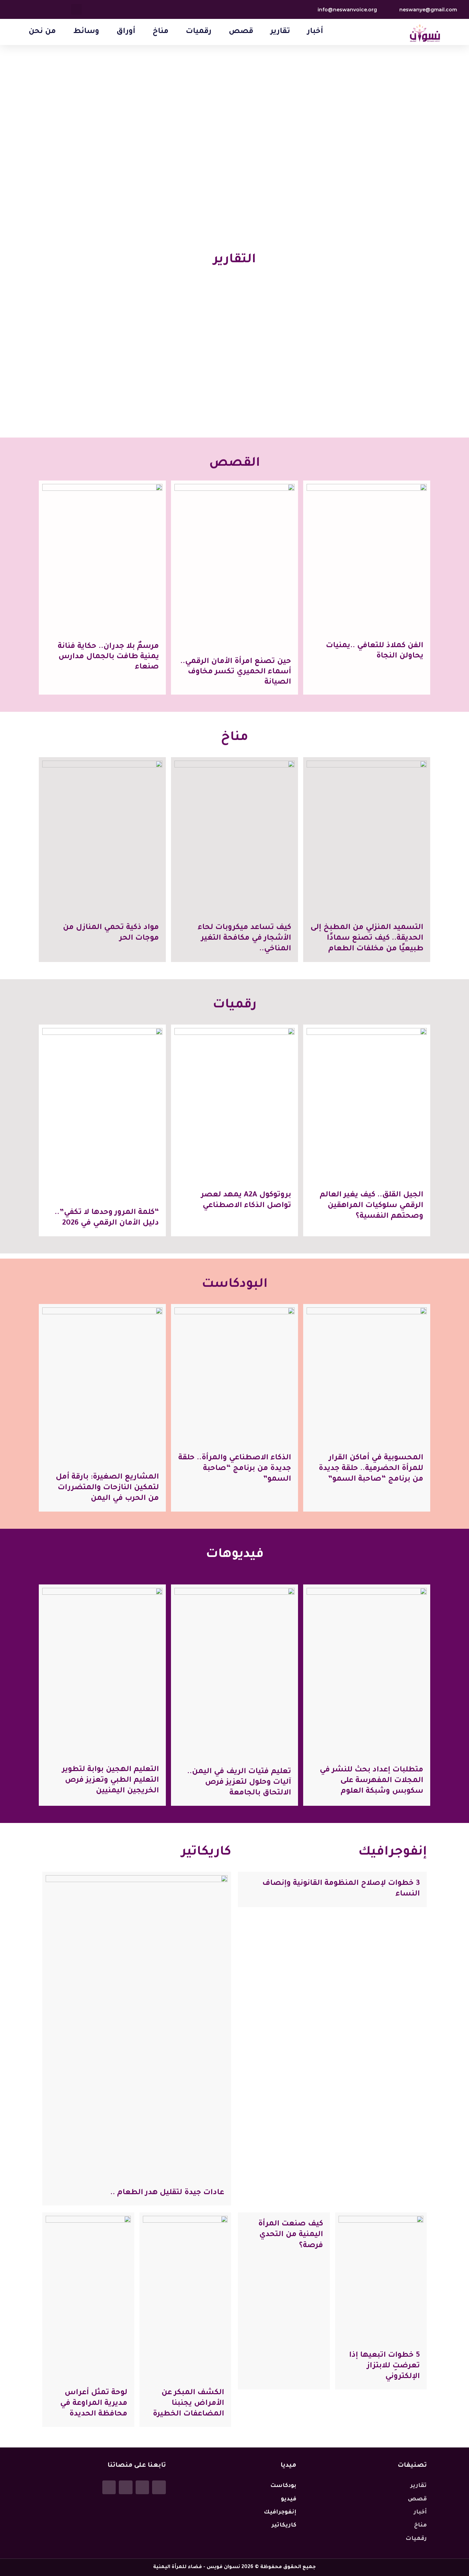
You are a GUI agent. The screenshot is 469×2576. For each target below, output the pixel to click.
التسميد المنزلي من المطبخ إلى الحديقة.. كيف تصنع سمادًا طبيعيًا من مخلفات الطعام (367, 939)
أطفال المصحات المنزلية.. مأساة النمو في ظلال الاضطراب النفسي (381, 389)
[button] (76, 9)
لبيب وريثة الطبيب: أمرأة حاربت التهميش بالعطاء (95, 394)
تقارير (280, 32)
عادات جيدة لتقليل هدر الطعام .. (167, 2193)
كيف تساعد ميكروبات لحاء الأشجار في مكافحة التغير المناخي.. (244, 939)
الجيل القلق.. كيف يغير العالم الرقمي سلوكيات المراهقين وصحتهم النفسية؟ (371, 1206)
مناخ (161, 32)
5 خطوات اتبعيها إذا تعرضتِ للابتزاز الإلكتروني (385, 2366)
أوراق (126, 32)
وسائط (86, 32)
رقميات (199, 32)
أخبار (315, 32)
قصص (241, 32)
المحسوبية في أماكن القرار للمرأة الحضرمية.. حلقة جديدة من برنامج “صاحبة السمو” (371, 1469)
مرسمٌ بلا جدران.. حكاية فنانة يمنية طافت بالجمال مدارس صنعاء (108, 657)
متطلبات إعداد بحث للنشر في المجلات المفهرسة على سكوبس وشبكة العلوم (371, 1781)
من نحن (42, 32)
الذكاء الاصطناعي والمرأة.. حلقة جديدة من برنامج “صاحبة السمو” (235, 1469)
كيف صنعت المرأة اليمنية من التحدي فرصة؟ (291, 2235)
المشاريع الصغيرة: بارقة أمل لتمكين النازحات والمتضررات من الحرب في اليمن (107, 1488)
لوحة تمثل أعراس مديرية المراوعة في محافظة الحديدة (94, 2404)
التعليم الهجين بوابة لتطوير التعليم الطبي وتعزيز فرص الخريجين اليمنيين (111, 1781)
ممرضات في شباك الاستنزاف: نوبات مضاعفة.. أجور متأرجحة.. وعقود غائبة (238, 391)
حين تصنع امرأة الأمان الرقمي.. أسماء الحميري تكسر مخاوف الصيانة (236, 672)
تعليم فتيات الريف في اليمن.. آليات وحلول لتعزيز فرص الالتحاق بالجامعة (239, 1783)
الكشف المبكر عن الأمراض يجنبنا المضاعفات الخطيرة (188, 2404)
